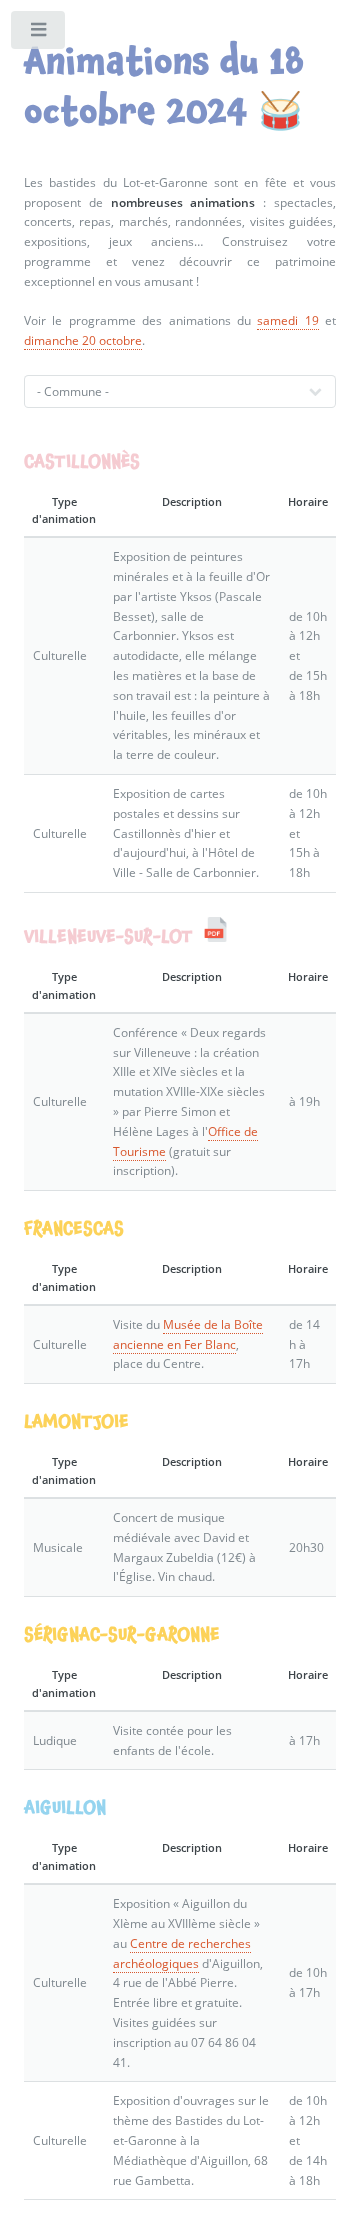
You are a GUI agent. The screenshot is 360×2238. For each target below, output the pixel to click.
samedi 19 (287, 320)
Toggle (39, 34)
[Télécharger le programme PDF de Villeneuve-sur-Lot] (215, 936)
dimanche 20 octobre (83, 340)
